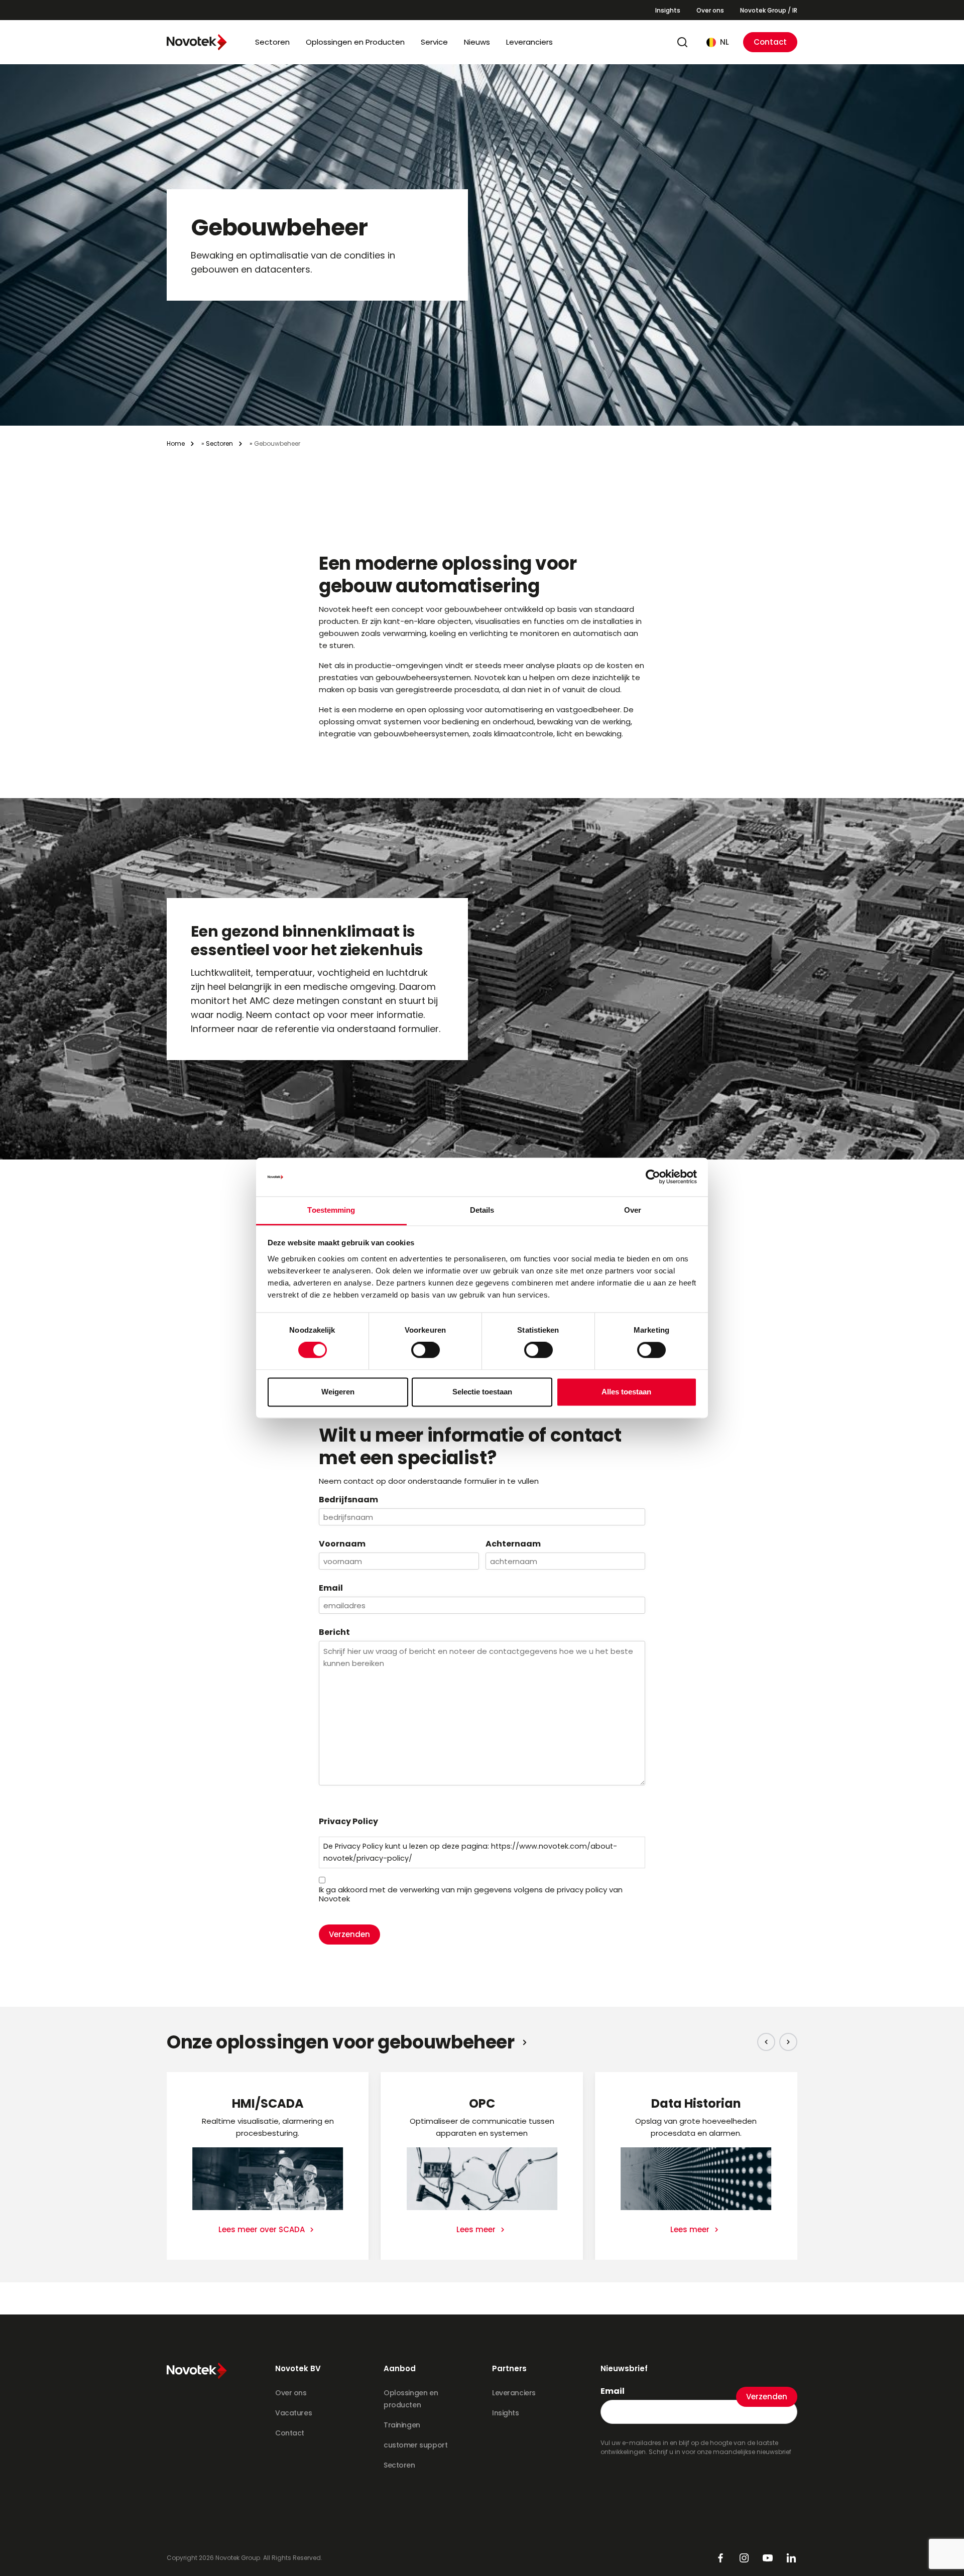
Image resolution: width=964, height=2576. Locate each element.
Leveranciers (529, 42)
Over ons (710, 10)
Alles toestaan (626, 1392)
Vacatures (293, 2413)
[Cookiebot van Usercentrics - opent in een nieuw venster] (653, 1177)
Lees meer (477, 2229)
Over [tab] (633, 1210)
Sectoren (272, 42)
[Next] (788, 2042)
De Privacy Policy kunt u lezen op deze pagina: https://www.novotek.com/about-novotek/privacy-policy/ (470, 1852)
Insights (668, 10)
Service (434, 42)
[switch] (426, 1350)
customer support (415, 2445)
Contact (770, 42)
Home (176, 443)
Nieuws (477, 42)
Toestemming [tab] (331, 1210)
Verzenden (349, 1934)
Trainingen (402, 2425)
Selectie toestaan (482, 1392)
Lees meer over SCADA (263, 2229)
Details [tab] (482, 1210)
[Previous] (766, 2042)
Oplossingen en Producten (355, 42)
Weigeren (338, 1392)
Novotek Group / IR (769, 10)
